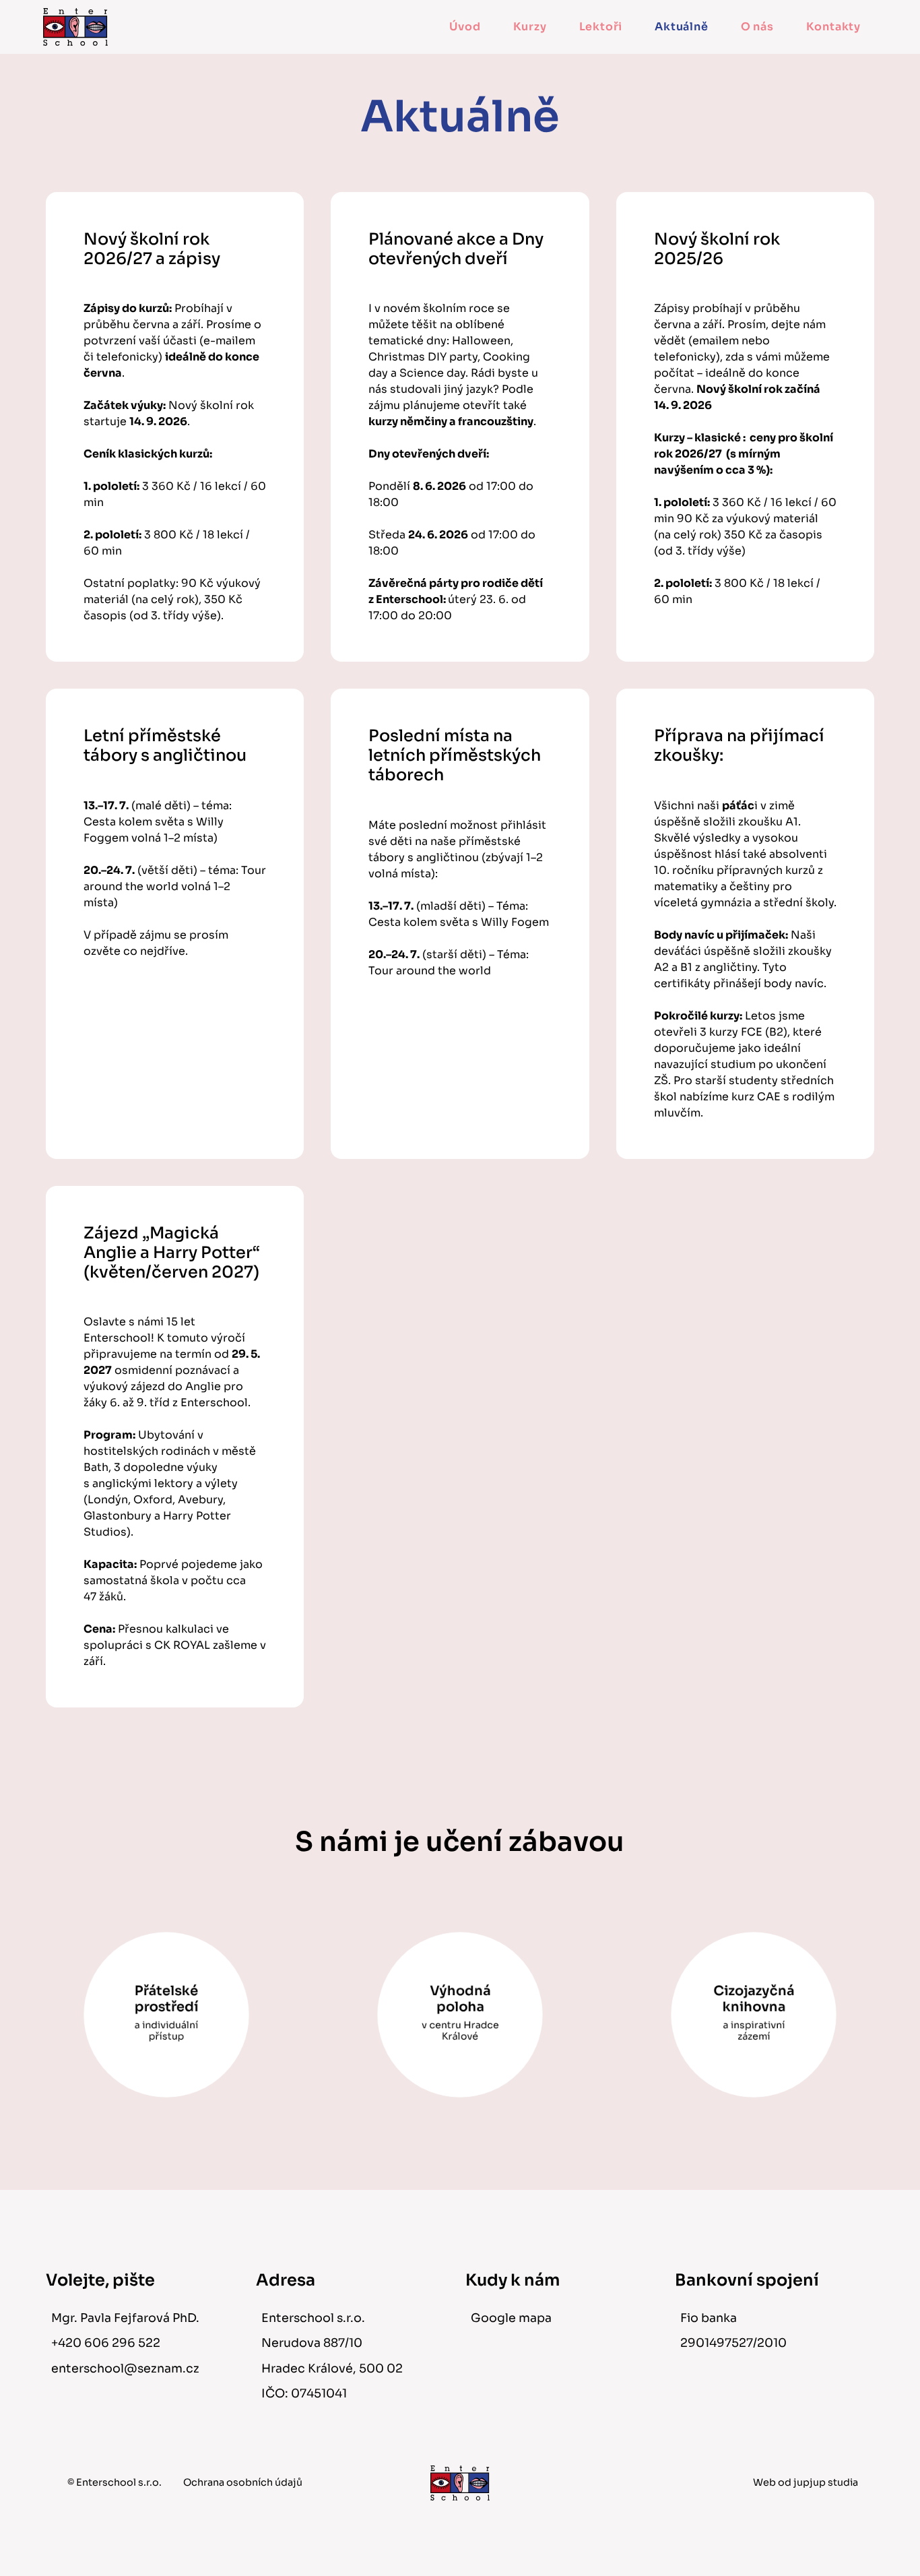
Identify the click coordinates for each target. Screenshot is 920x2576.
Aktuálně (681, 27)
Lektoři (601, 27)
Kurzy (530, 27)
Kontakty (833, 27)
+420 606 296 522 (106, 2343)
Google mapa (511, 2318)
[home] (75, 27)
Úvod (465, 27)
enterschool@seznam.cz (125, 2368)
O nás (757, 27)
